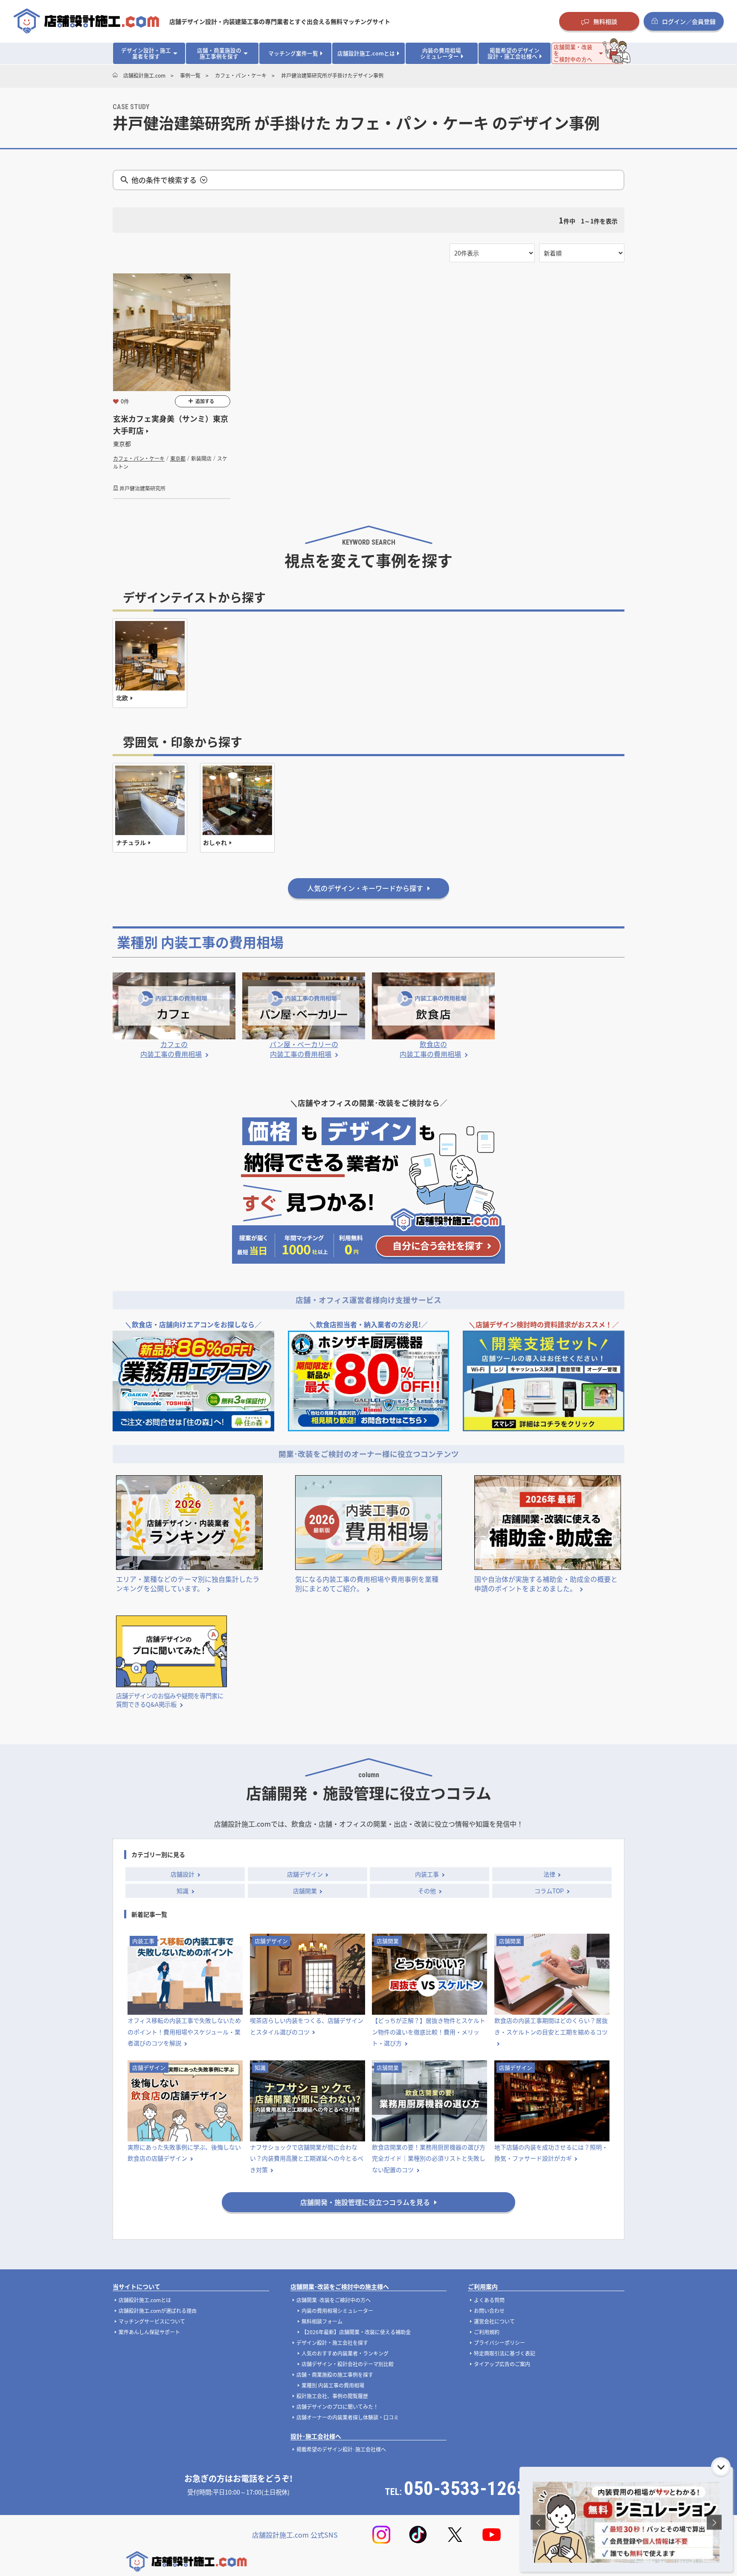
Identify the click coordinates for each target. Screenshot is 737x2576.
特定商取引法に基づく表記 (505, 2353)
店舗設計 (183, 1874)
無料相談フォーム (322, 2321)
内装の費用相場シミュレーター (337, 2311)
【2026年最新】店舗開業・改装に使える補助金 (356, 2332)
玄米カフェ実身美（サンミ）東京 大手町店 (171, 425)
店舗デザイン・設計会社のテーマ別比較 (348, 2364)
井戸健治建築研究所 (142, 488)
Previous (538, 2522)
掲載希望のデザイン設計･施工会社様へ (341, 2449)
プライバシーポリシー (499, 2342)
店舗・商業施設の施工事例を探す (335, 2374)
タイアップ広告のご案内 (502, 2364)
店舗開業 (305, 1891)
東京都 (178, 458)
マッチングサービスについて (152, 2321)
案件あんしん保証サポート (149, 2332)
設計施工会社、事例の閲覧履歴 (332, 2396)
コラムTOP (549, 1891)
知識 (183, 1891)
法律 (549, 1874)
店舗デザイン (305, 1874)
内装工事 (427, 1874)
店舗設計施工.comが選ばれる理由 (158, 2311)
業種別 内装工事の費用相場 (333, 2385)
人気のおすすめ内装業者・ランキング (345, 2353)
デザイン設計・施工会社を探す (332, 2342)
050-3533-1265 (465, 2488)
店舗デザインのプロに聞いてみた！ (337, 2406)
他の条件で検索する (164, 180)
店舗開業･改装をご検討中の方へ (334, 2300)
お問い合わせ (489, 2311)
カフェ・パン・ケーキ (139, 458)
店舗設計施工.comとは (145, 2300)
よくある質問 (489, 2300)
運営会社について (494, 2321)
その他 (427, 1891)
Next (714, 2522)
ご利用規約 (487, 2332)
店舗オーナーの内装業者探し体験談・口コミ (348, 2417)
